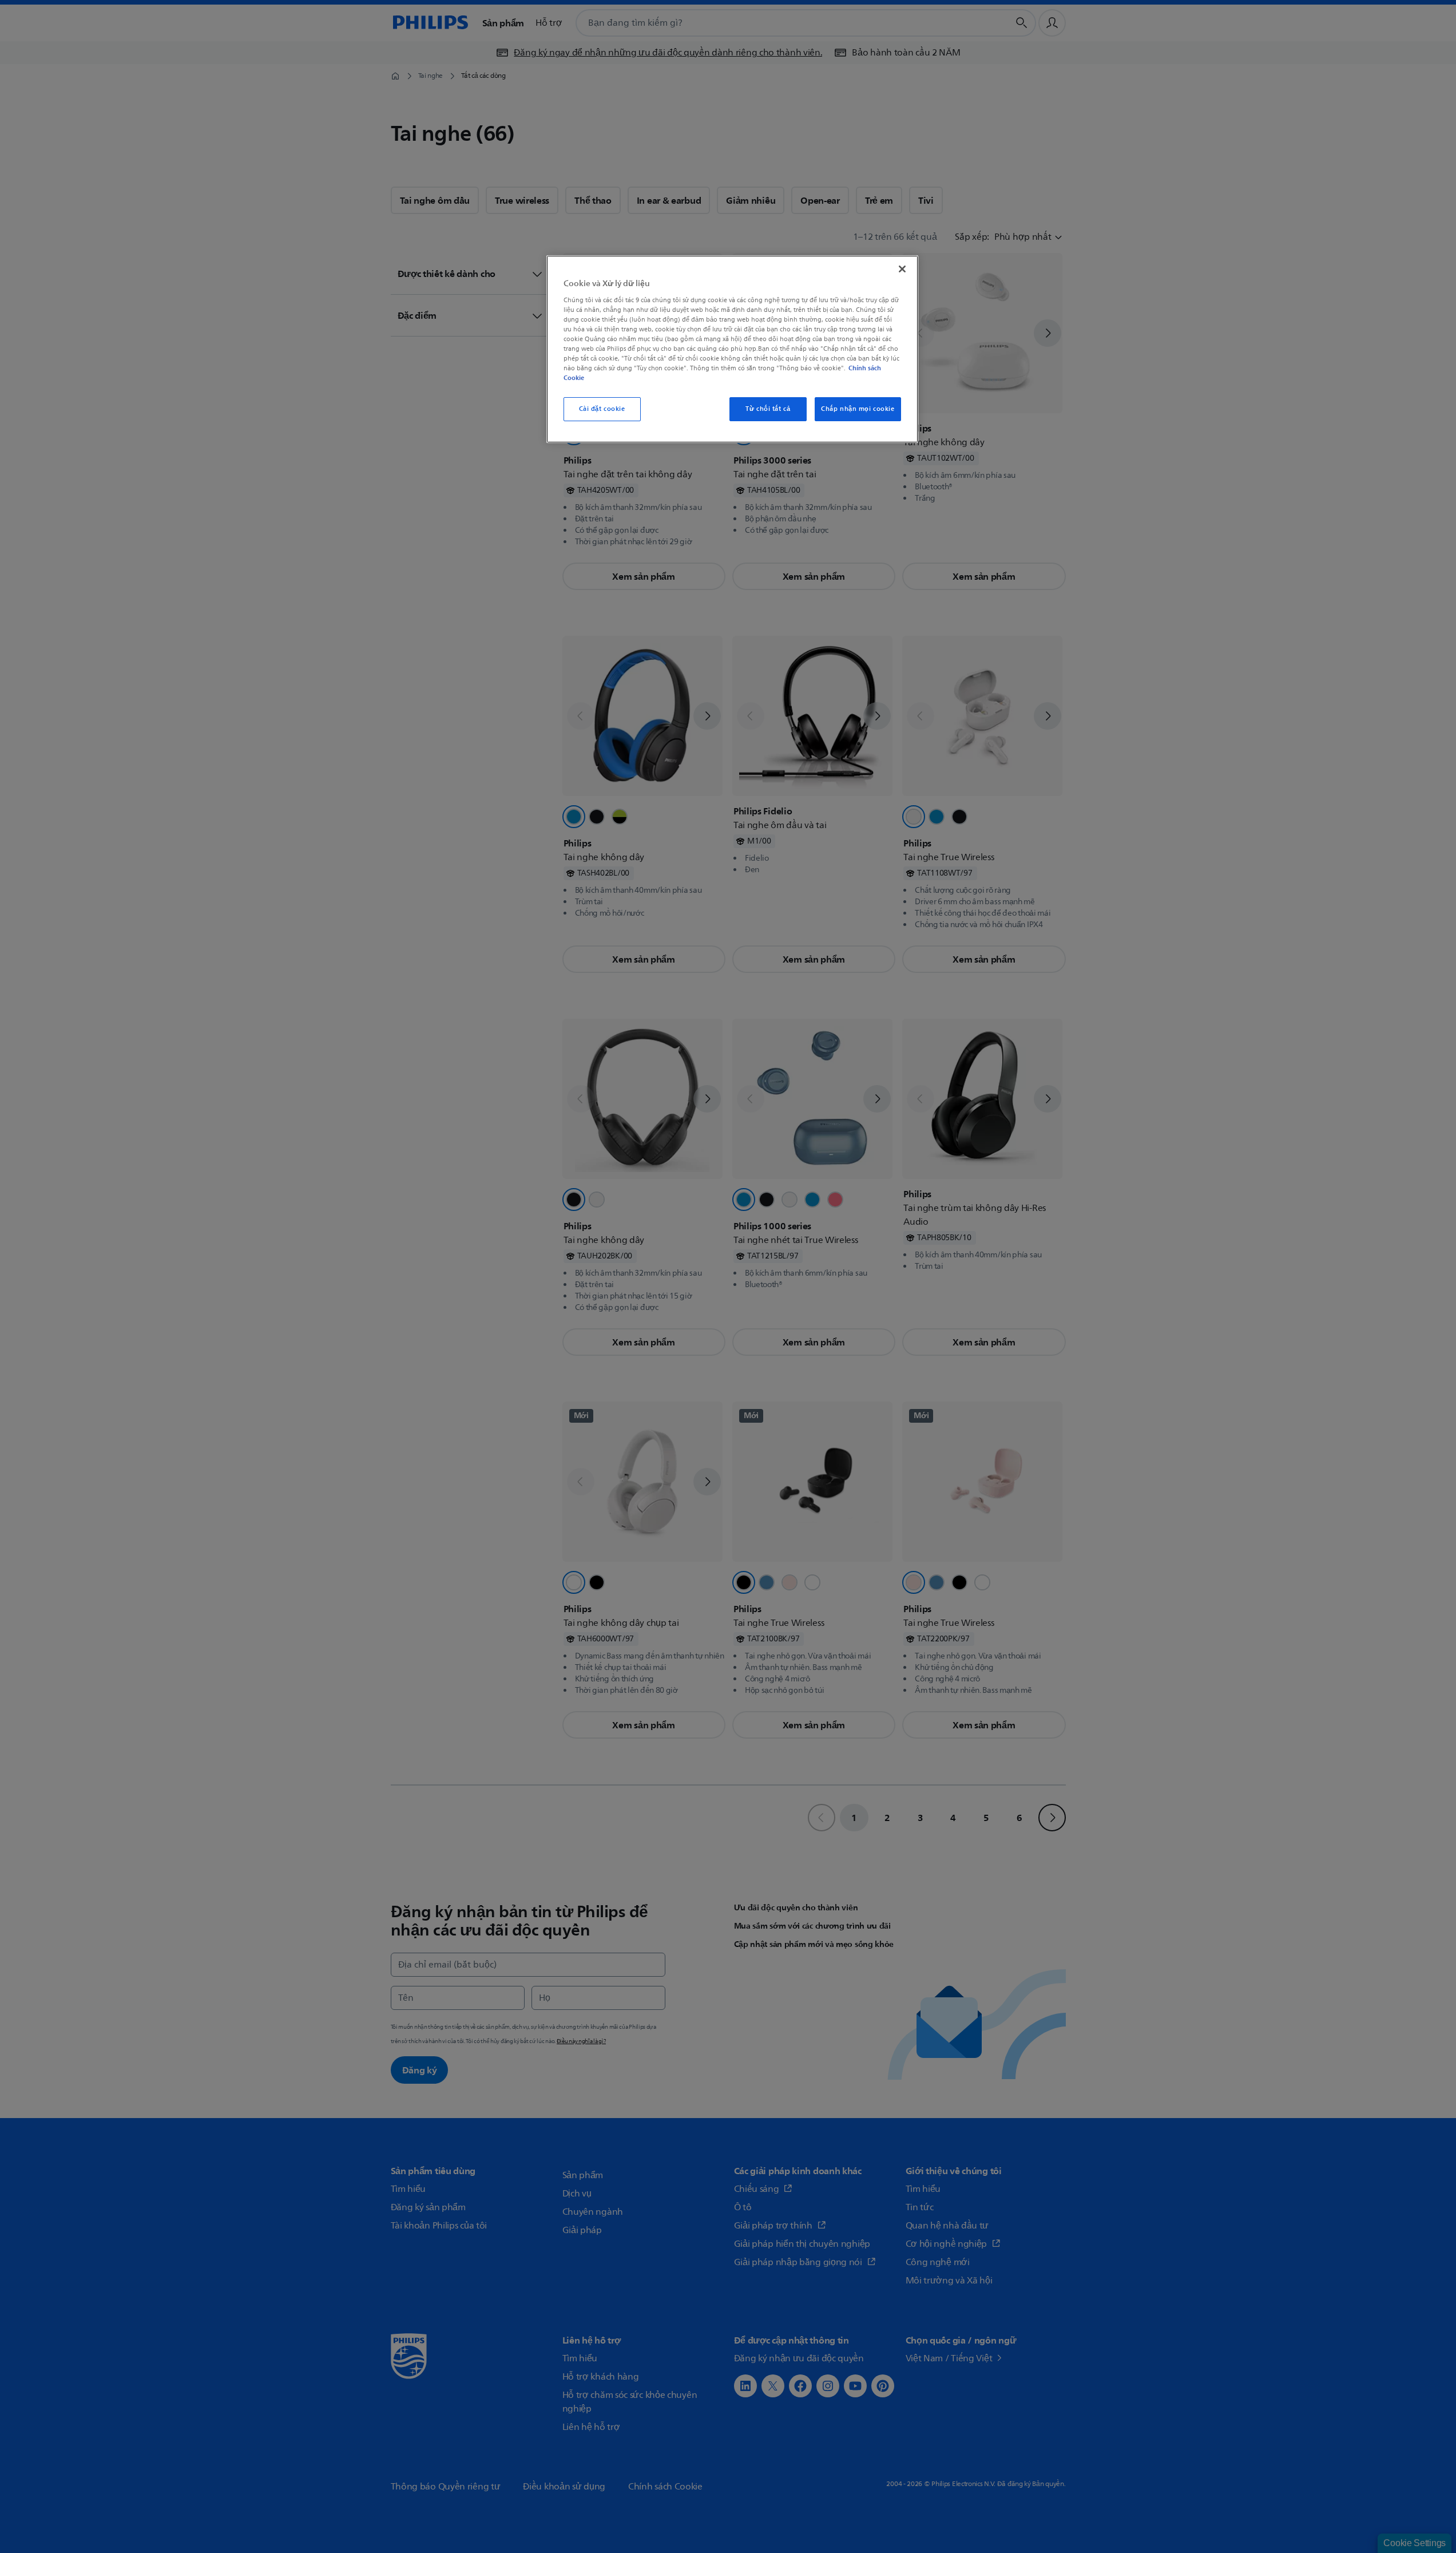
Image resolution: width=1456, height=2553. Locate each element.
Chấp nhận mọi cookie (858, 409)
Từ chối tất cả (768, 409)
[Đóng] (902, 269)
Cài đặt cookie (602, 409)
